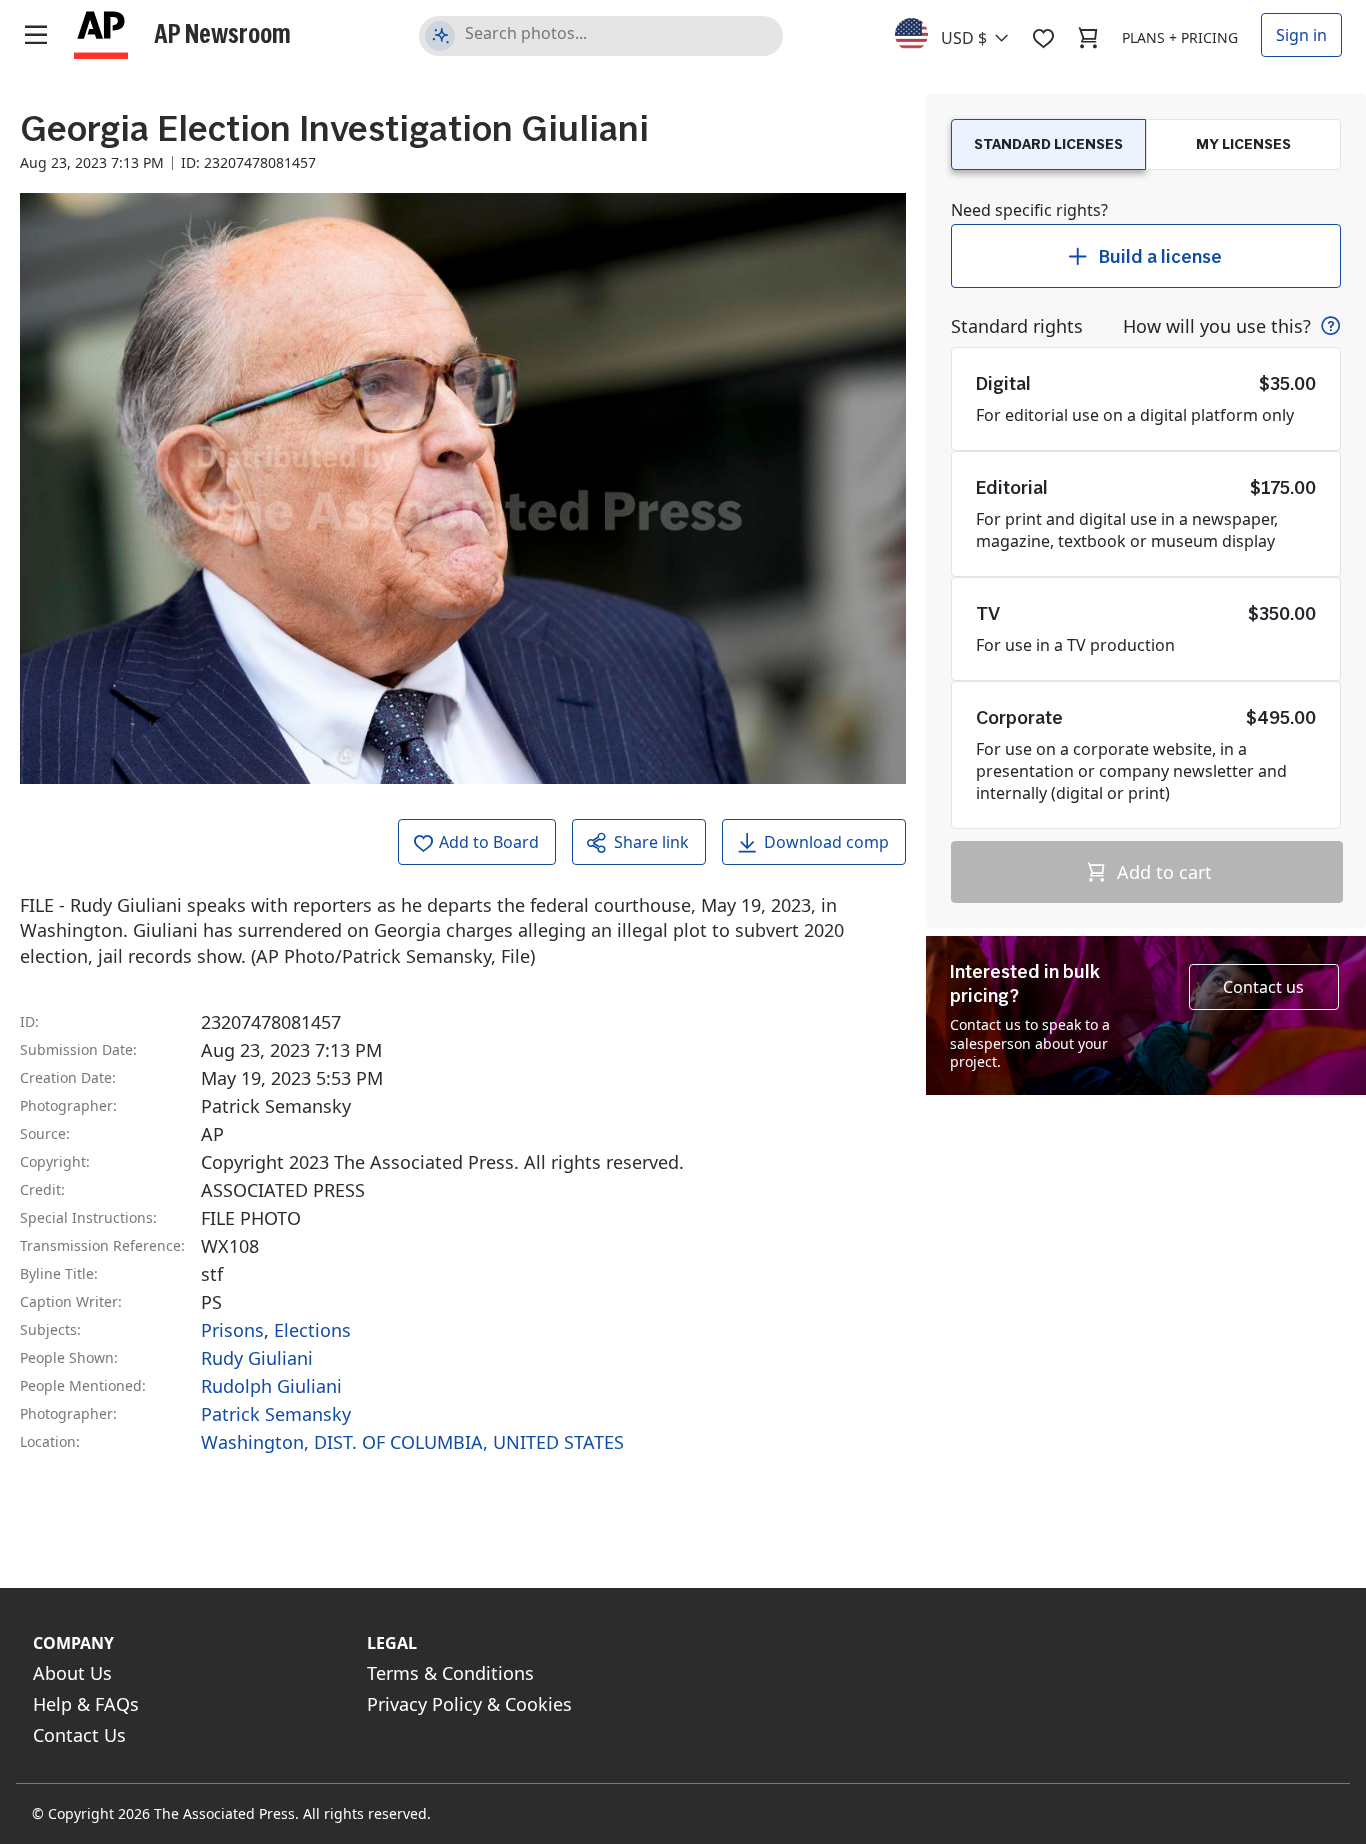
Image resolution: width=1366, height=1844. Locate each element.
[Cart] (1088, 38)
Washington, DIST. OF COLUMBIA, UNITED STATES (412, 1442)
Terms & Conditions (450, 1673)
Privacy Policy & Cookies (469, 1704)
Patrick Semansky (276, 1414)
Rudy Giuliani (257, 1358)
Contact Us (79, 1735)
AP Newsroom (222, 33)
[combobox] (963, 33)
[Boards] (1043, 38)
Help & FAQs (86, 1704)
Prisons (232, 1330)
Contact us (1263, 987)
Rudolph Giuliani (271, 1386)
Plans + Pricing (1180, 37)
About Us (72, 1673)
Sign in (1301, 35)
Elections (312, 1330)
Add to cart (1162, 872)
